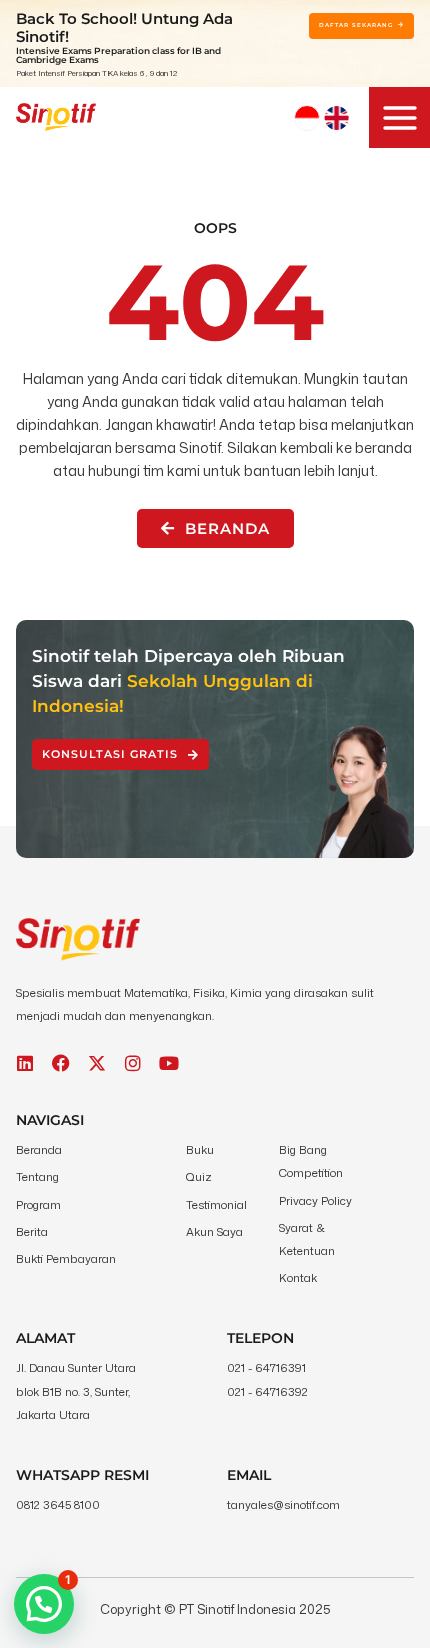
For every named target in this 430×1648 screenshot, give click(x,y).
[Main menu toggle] (399, 117)
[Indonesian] (307, 118)
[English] (336, 118)
